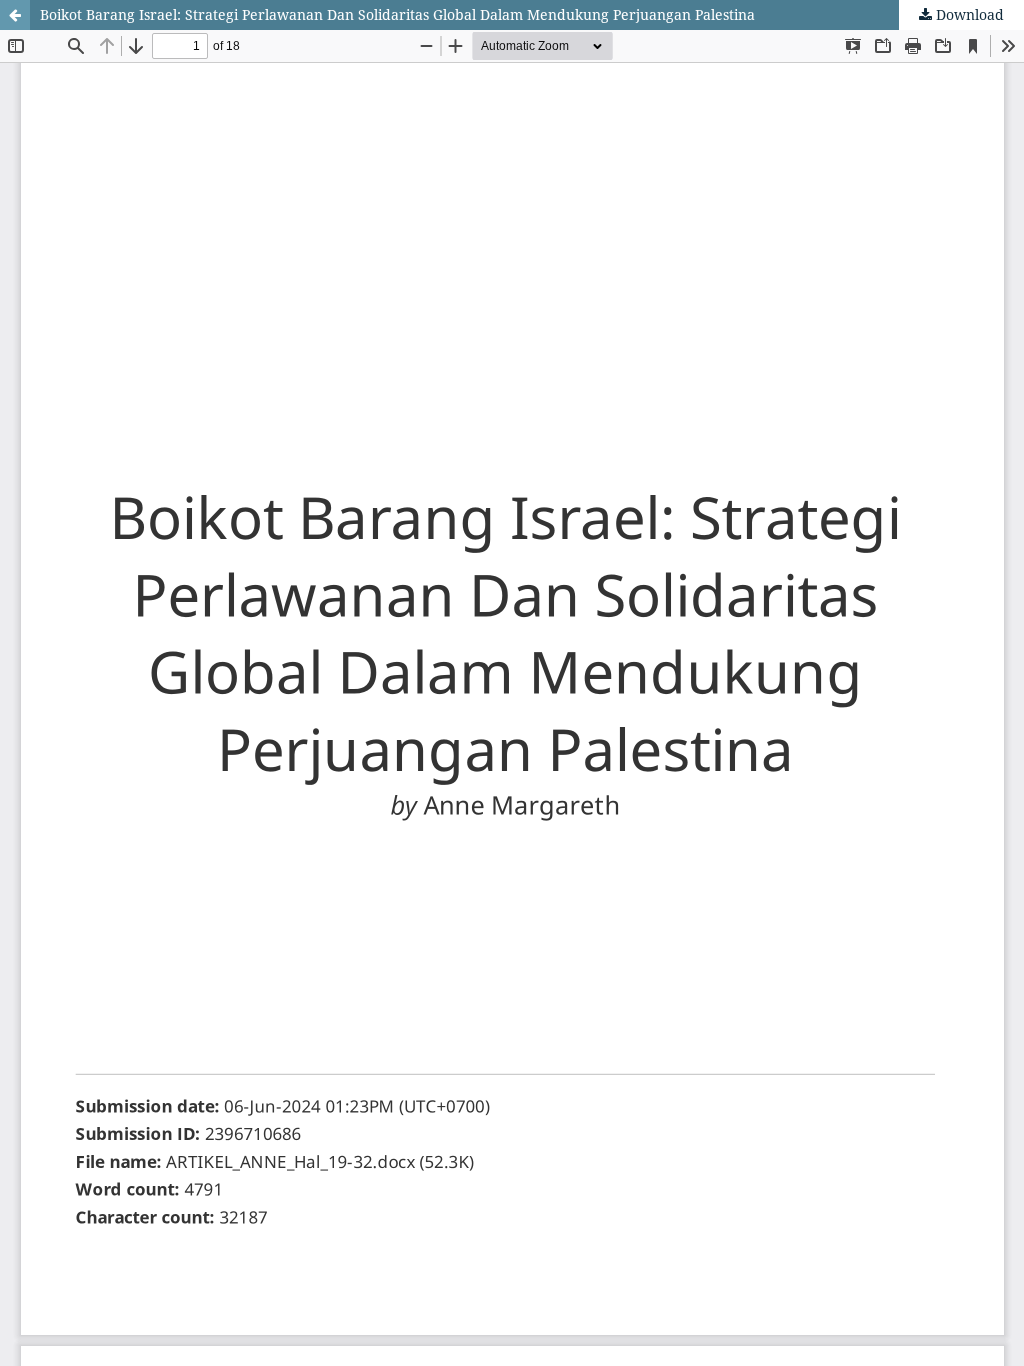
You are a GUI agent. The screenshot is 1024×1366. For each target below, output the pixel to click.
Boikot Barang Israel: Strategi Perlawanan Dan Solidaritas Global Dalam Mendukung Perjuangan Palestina (397, 14)
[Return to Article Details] (15, 15)
